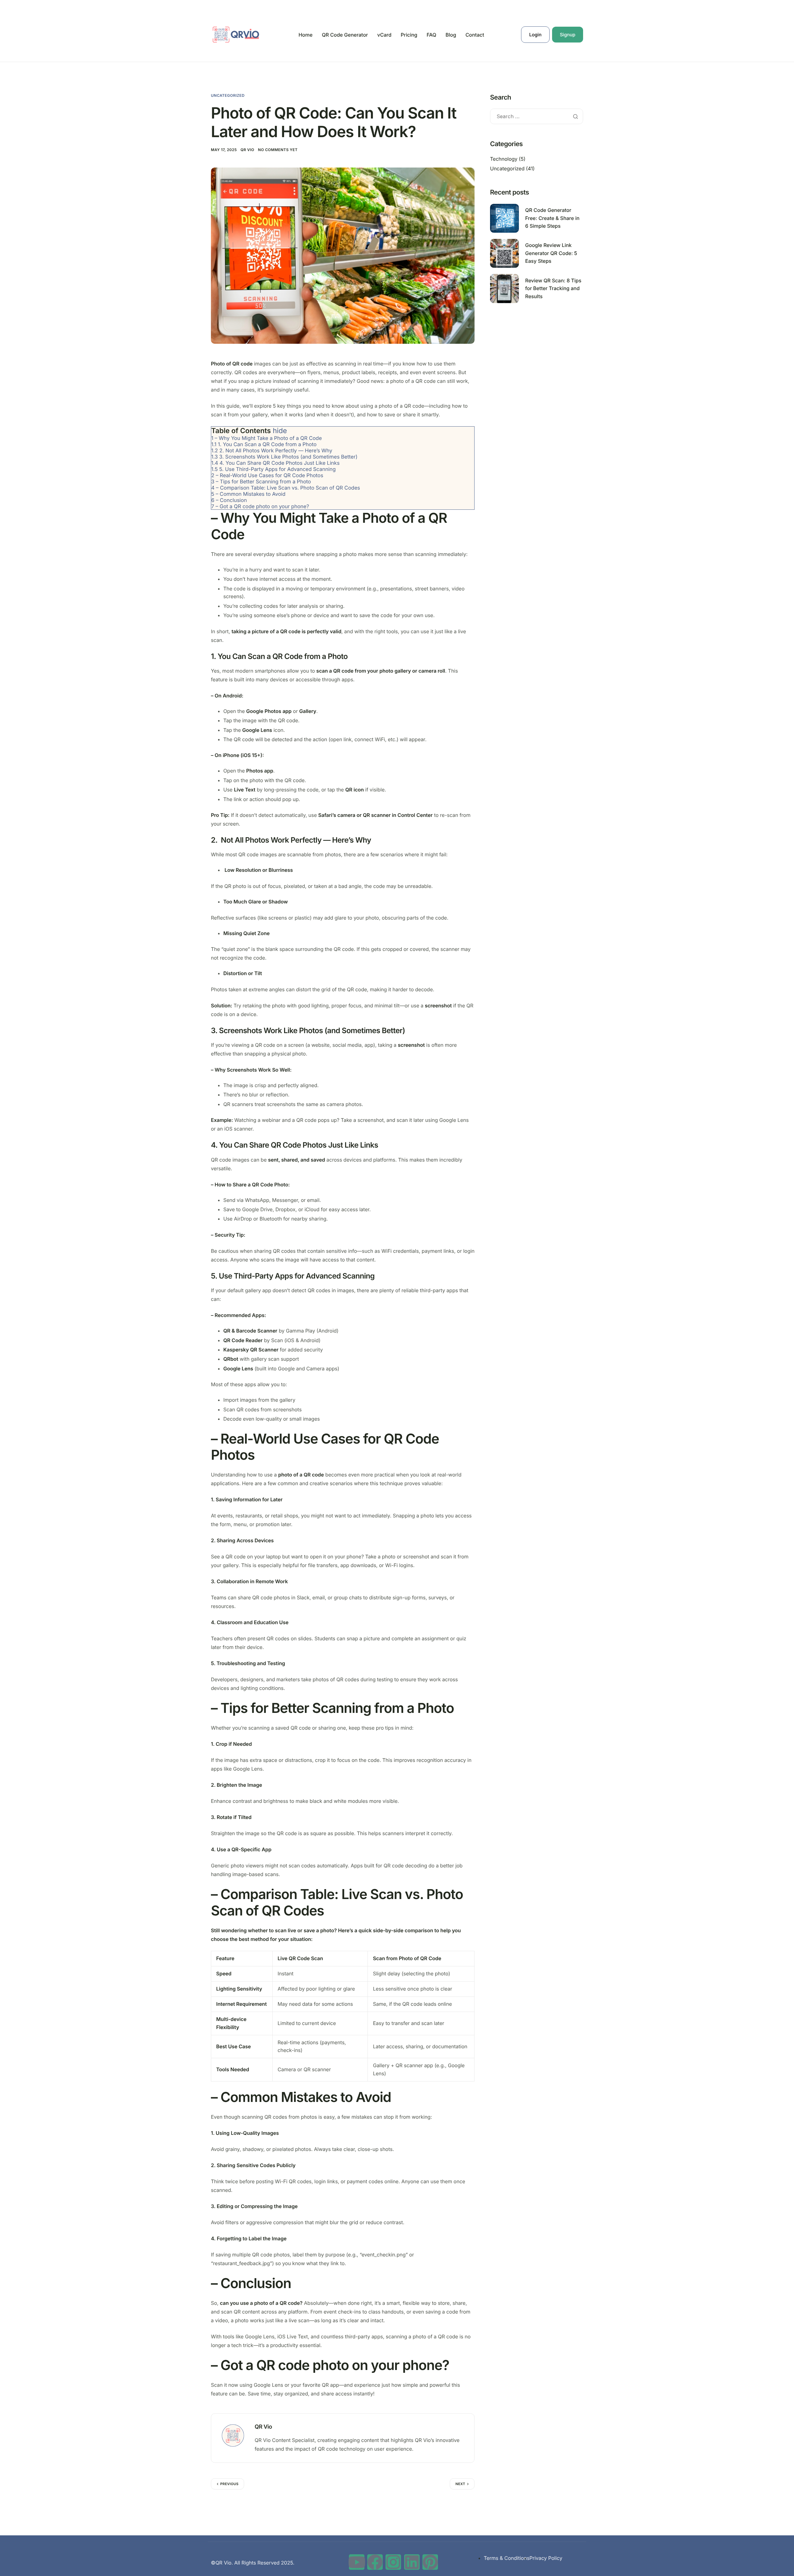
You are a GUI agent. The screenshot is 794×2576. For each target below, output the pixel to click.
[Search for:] (537, 116)
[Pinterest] (430, 2562)
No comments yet (278, 150)
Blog (451, 35)
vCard (384, 35)
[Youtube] (357, 2562)
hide (280, 431)
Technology (504, 159)
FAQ (431, 35)
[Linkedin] (412, 2562)
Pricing (409, 35)
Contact (475, 35)
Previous (229, 2484)
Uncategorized (228, 95)
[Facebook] (375, 2562)
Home (305, 35)
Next (460, 2484)
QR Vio (248, 150)
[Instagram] (393, 2562)
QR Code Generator (345, 35)
